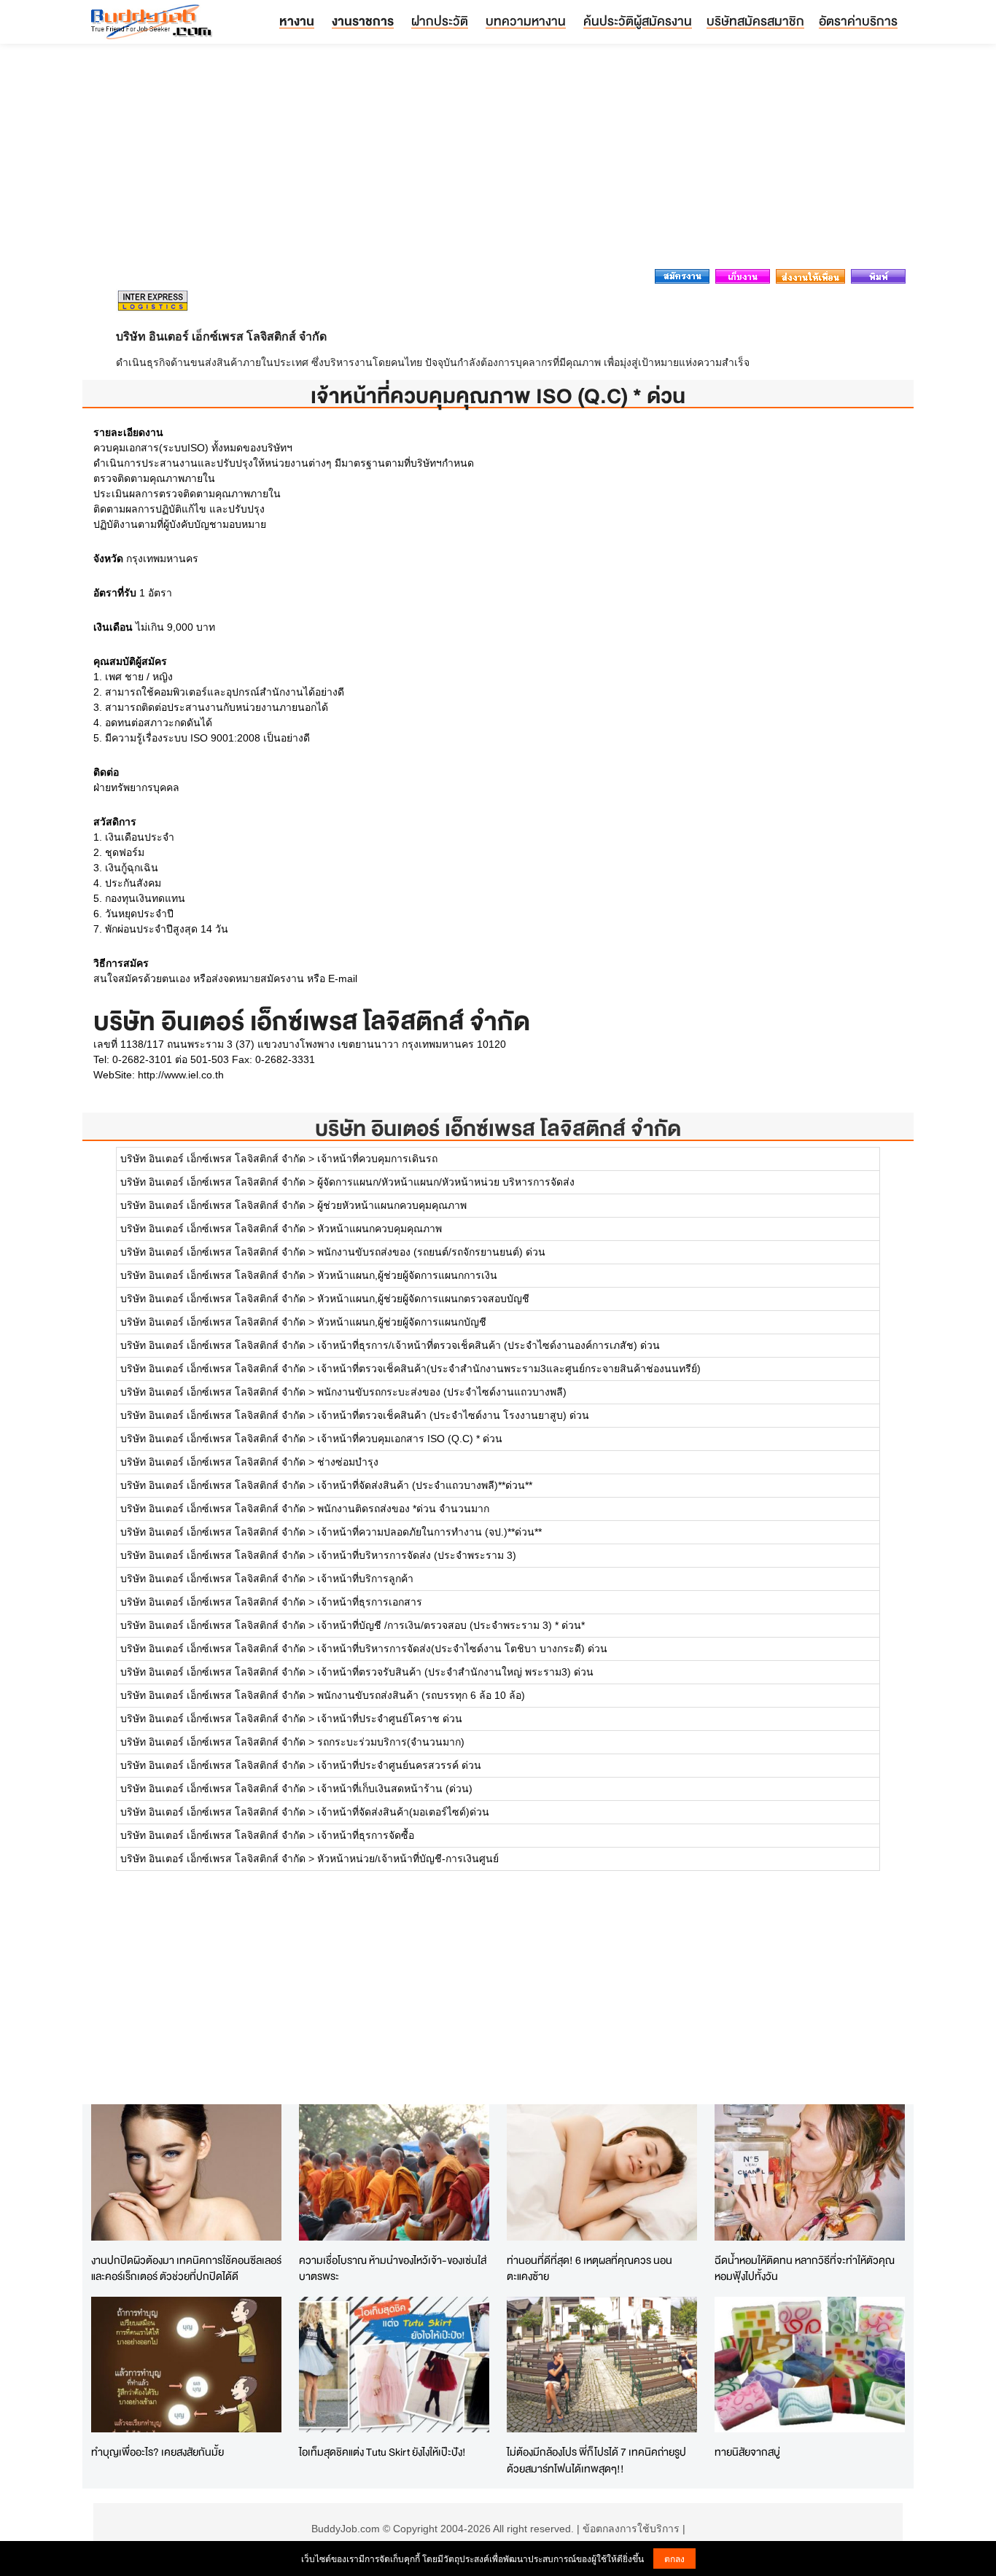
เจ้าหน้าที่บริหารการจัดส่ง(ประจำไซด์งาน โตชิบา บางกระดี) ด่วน (462, 1649)
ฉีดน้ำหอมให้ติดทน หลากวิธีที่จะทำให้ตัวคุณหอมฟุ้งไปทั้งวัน (805, 2268)
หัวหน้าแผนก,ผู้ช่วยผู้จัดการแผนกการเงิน (407, 1275)
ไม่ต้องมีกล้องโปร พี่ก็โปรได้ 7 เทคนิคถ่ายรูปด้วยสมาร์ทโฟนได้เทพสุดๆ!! (596, 2460)
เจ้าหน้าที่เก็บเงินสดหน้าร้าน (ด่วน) (395, 1789)
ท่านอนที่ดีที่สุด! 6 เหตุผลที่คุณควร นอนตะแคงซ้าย (590, 2268)
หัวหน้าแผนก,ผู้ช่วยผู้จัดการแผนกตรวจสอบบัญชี (423, 1299)
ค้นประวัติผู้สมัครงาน (638, 21)
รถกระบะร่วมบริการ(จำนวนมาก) (391, 1742)
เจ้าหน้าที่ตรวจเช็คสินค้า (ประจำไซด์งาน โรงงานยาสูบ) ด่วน (453, 1415)
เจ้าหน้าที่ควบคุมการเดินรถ (377, 1159)
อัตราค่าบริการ (858, 21)
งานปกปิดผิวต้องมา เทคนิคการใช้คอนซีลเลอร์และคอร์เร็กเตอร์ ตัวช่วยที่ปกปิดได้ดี (186, 2268)
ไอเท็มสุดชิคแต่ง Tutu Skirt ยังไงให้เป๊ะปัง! (382, 2452)
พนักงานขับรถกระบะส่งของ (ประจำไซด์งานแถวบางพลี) (442, 1392)
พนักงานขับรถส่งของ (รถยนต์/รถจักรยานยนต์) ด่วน (431, 1252)
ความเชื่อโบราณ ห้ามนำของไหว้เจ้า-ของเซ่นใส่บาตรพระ (393, 2268)
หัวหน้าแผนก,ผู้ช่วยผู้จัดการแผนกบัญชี (402, 1322)
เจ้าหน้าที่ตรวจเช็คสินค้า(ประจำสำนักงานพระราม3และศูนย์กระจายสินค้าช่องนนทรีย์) (509, 1369)
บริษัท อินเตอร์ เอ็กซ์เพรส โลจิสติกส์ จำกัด (498, 1128)
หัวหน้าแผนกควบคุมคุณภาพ (380, 1229)
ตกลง (674, 2558)
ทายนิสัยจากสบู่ (747, 2452)
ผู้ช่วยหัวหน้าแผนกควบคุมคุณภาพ (392, 1205)
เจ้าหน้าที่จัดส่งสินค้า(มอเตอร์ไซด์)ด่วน (403, 1812)
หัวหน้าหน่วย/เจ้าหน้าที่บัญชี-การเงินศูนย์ (408, 1859)
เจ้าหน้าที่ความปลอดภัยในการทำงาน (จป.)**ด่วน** (429, 1532)
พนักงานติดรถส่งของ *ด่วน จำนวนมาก (403, 1509)
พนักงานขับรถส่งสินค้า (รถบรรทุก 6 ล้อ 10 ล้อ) (421, 1695)
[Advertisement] (498, 160)
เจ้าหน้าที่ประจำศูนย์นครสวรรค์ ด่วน (399, 1765)
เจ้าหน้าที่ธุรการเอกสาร (370, 1602)
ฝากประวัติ (440, 21)
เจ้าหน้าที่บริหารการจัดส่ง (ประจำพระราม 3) (417, 1555)
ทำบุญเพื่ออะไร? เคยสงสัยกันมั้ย (157, 2452)
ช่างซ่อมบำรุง (348, 1462)
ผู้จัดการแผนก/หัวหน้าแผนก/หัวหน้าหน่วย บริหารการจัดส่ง (446, 1182)
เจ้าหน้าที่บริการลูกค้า (365, 1579)
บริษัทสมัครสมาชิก (755, 21)
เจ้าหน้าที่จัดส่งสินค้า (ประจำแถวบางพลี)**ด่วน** (425, 1485)
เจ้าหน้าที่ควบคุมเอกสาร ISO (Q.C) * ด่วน (410, 1439)
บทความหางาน (526, 21)
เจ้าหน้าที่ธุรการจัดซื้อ (366, 1835)
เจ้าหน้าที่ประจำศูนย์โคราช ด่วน (390, 1719)
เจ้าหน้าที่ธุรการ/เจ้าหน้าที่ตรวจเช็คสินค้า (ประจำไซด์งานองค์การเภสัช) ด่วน (489, 1345)
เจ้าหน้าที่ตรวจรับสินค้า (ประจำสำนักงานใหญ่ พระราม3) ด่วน (455, 1672)
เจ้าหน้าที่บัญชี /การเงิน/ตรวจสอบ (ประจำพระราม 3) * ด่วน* (451, 1625)
